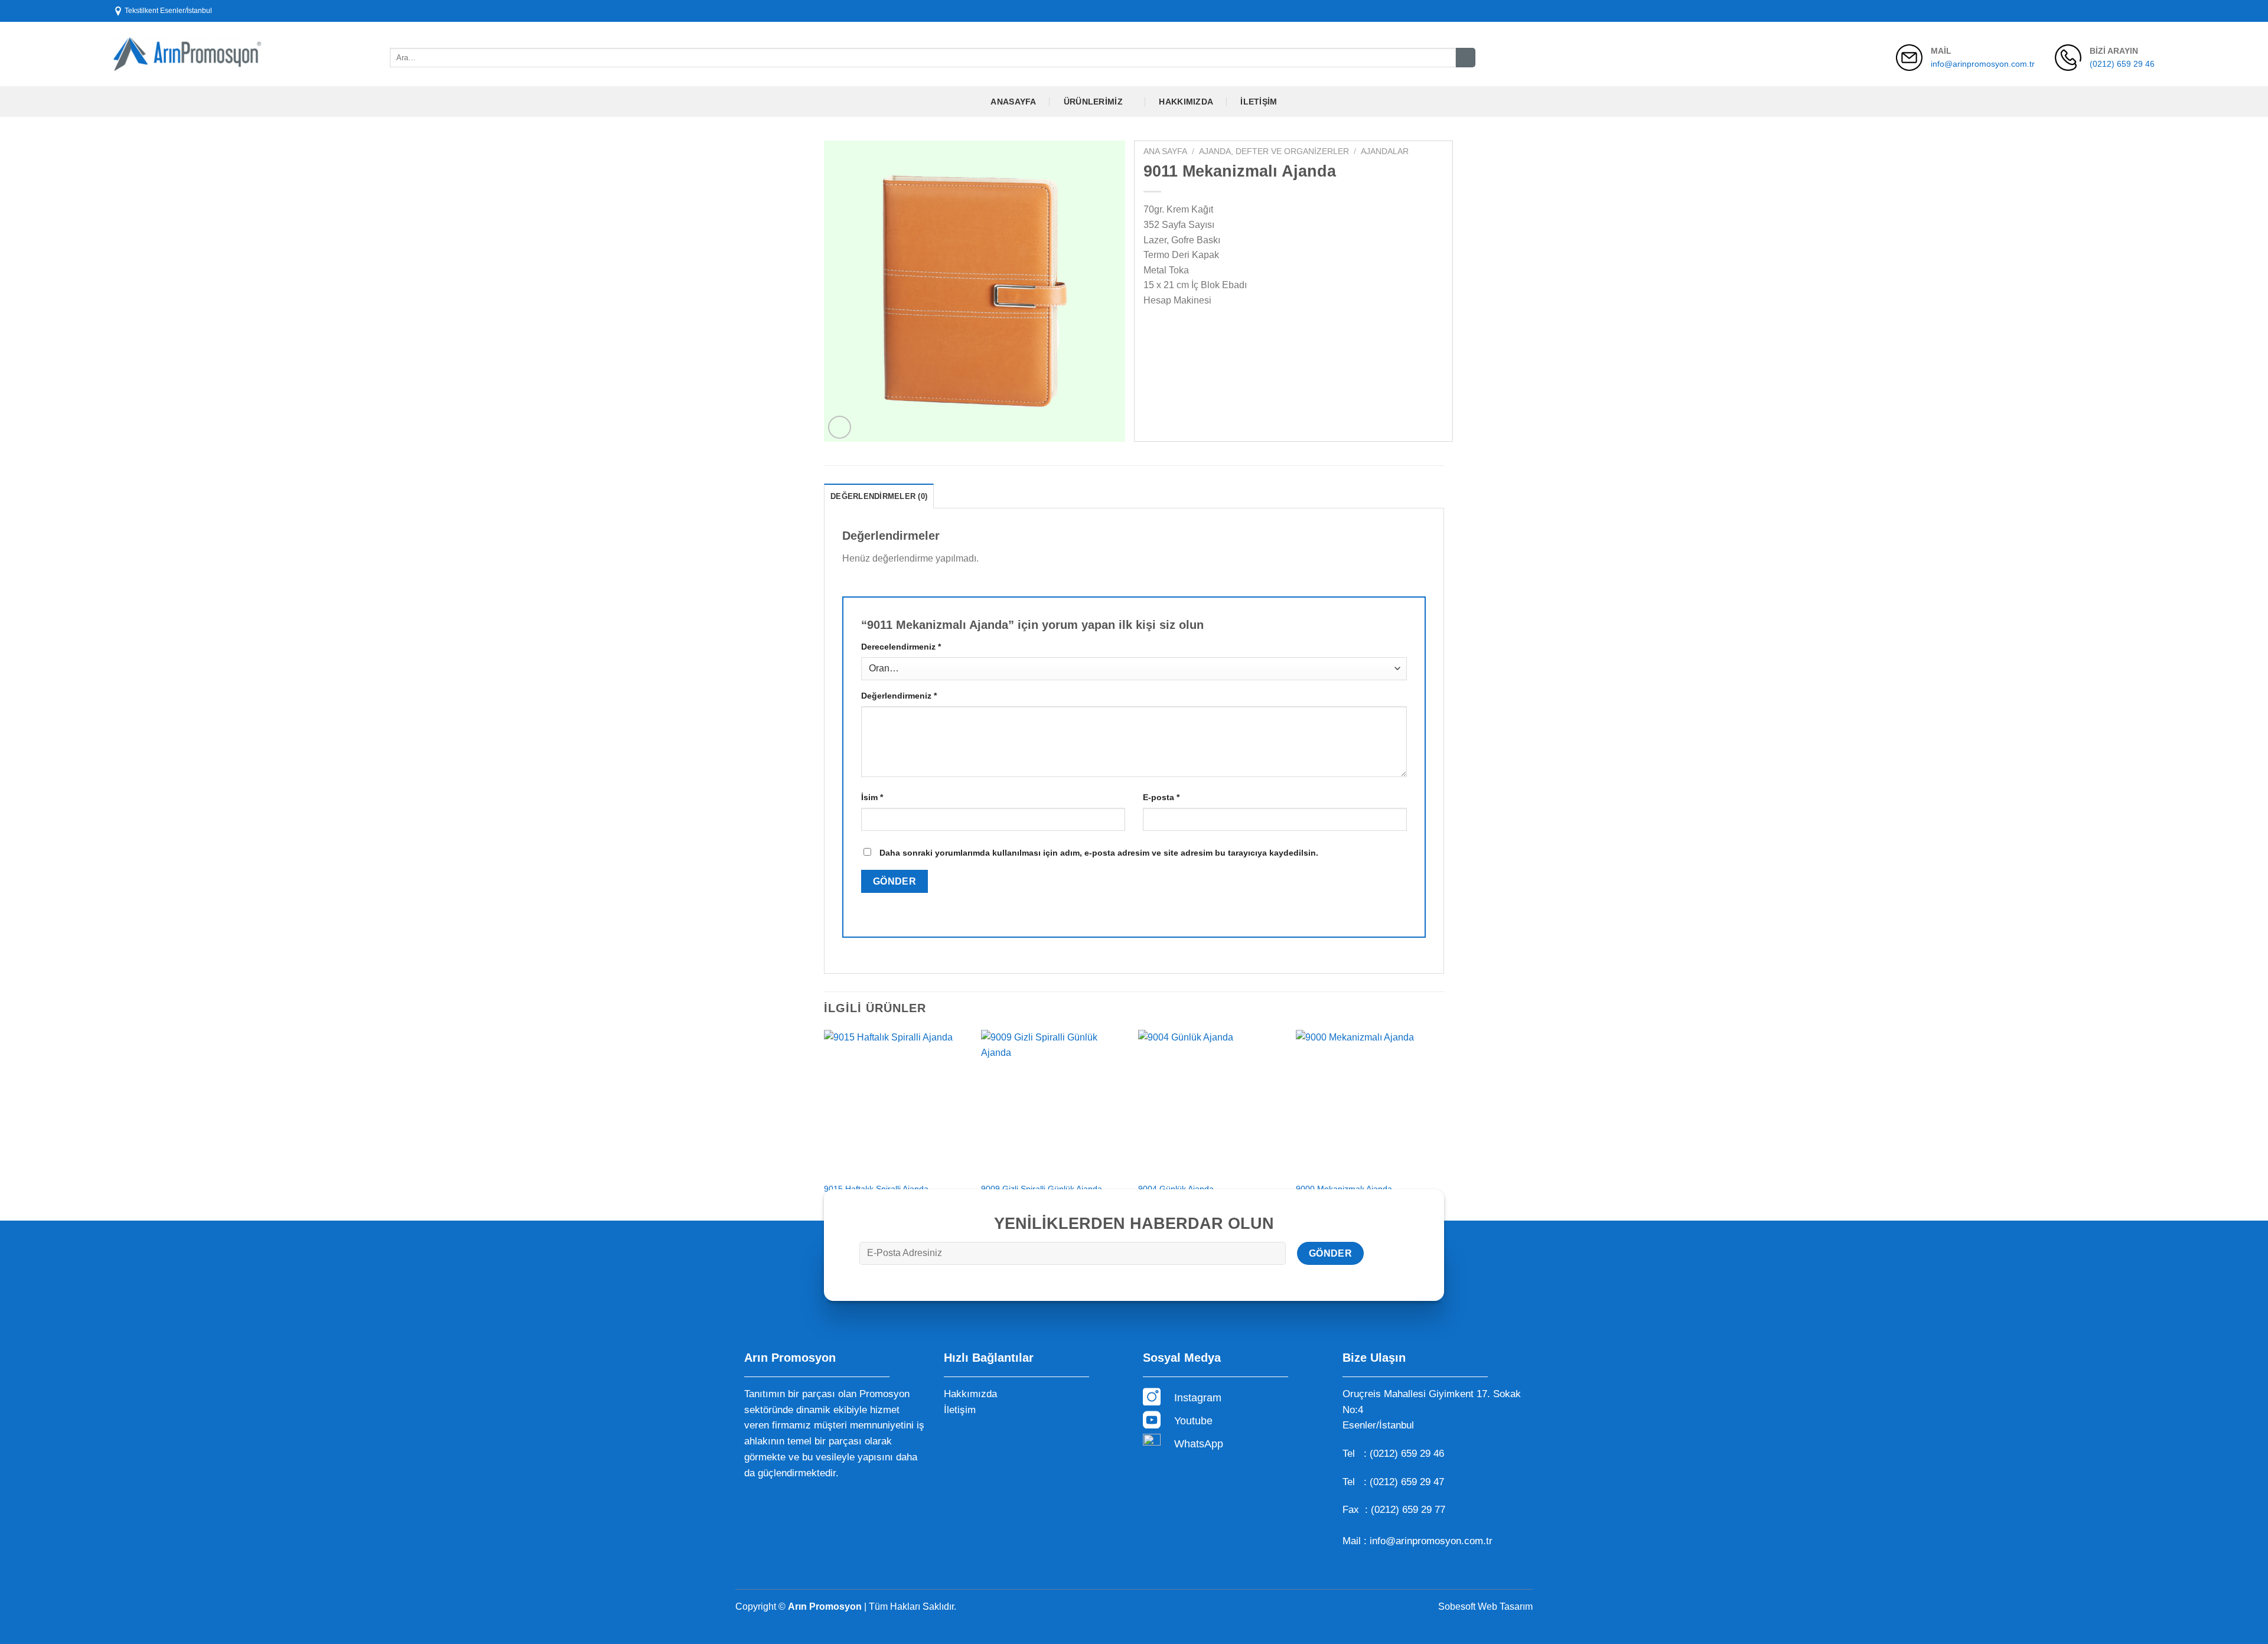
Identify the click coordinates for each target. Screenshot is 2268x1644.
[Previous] (825, 1124)
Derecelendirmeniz (901, 647)
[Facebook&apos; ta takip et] (2115, 11)
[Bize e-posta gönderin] (2149, 11)
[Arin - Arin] (187, 54)
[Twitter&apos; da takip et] (2137, 11)
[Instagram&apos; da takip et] (2126, 11)
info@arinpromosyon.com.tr (1983, 64)
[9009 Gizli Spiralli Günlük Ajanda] (1054, 1103)
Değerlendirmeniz (899, 696)
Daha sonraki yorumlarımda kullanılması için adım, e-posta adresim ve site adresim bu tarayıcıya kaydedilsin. (1099, 853)
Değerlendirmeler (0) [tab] (879, 496)
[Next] (1441, 1124)
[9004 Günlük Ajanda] (1211, 1103)
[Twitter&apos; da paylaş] (1176, 330)
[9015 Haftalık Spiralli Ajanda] (897, 1103)
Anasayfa (1013, 102)
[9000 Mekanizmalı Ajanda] (1369, 1103)
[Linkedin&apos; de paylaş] (1239, 330)
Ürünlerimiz (1093, 102)
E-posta (1161, 797)
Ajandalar (1385, 151)
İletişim (1259, 102)
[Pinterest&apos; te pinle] (1218, 330)
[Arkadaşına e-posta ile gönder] (1197, 330)
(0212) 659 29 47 (1407, 1482)
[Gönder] (1466, 58)
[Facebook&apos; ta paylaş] (1154, 330)
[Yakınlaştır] (840, 427)
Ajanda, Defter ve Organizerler (1274, 151)
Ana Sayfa (1165, 151)
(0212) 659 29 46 (2122, 64)
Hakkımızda (1186, 102)
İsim (872, 797)
